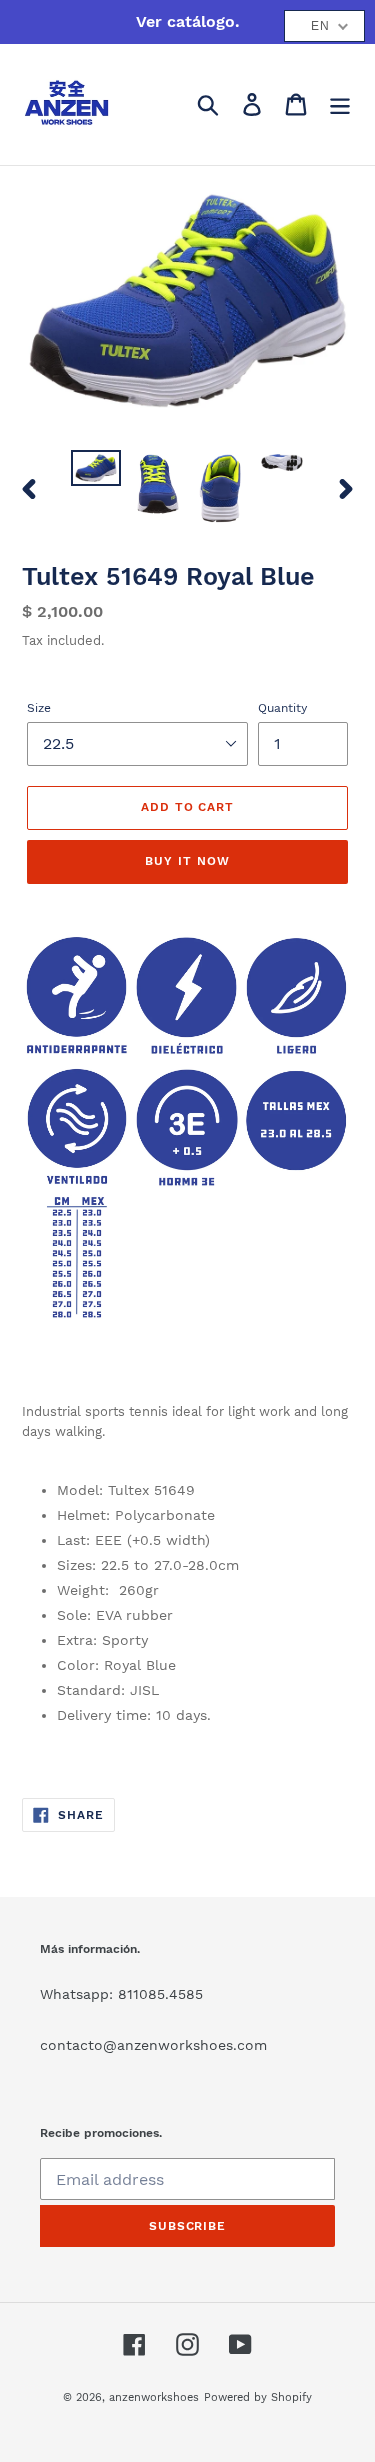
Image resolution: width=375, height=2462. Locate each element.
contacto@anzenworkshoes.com (153, 2045)
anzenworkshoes (154, 2397)
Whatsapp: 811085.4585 (121, 1994)
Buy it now (187, 861)
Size (39, 708)
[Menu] (340, 104)
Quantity (282, 708)
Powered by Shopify (258, 2397)
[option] (96, 472)
